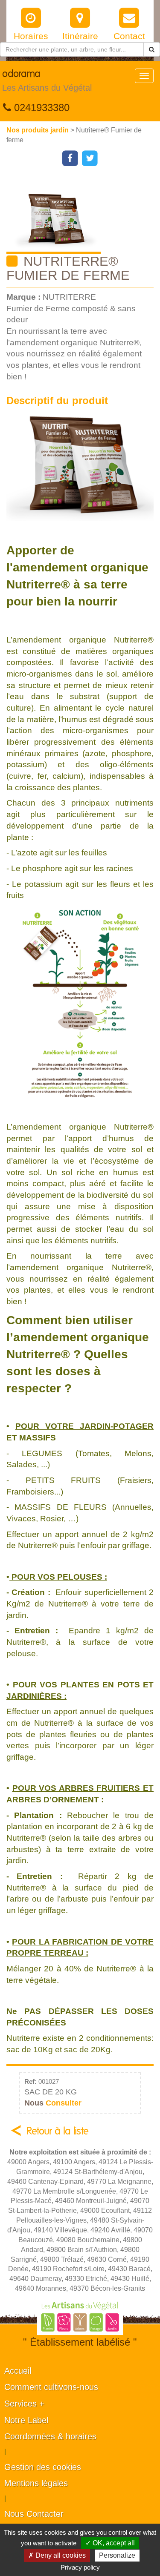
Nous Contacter (34, 2514)
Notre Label (26, 2420)
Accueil (18, 2371)
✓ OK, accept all (110, 2543)
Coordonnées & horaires (50, 2436)
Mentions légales (36, 2483)
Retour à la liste (58, 2131)
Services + (24, 2404)
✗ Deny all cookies (57, 2555)
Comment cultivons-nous (51, 2387)
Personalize (117, 2555)
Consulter (53, 2103)
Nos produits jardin (38, 130)
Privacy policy (80, 2567)
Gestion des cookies (43, 2467)
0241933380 (40, 108)
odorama (47, 81)
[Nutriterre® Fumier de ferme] (83, 215)
